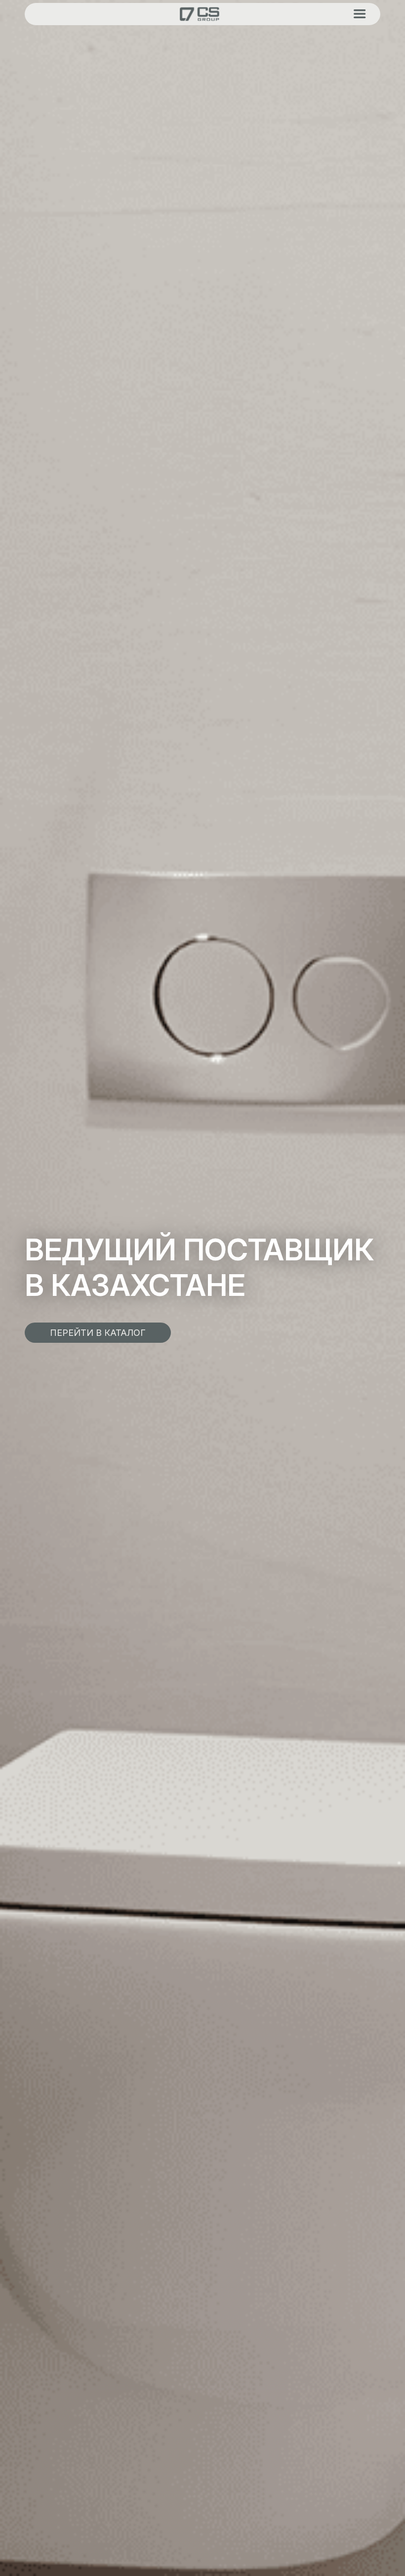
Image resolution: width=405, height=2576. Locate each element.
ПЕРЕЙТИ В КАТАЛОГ (98, 1333)
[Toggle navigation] (360, 14)
